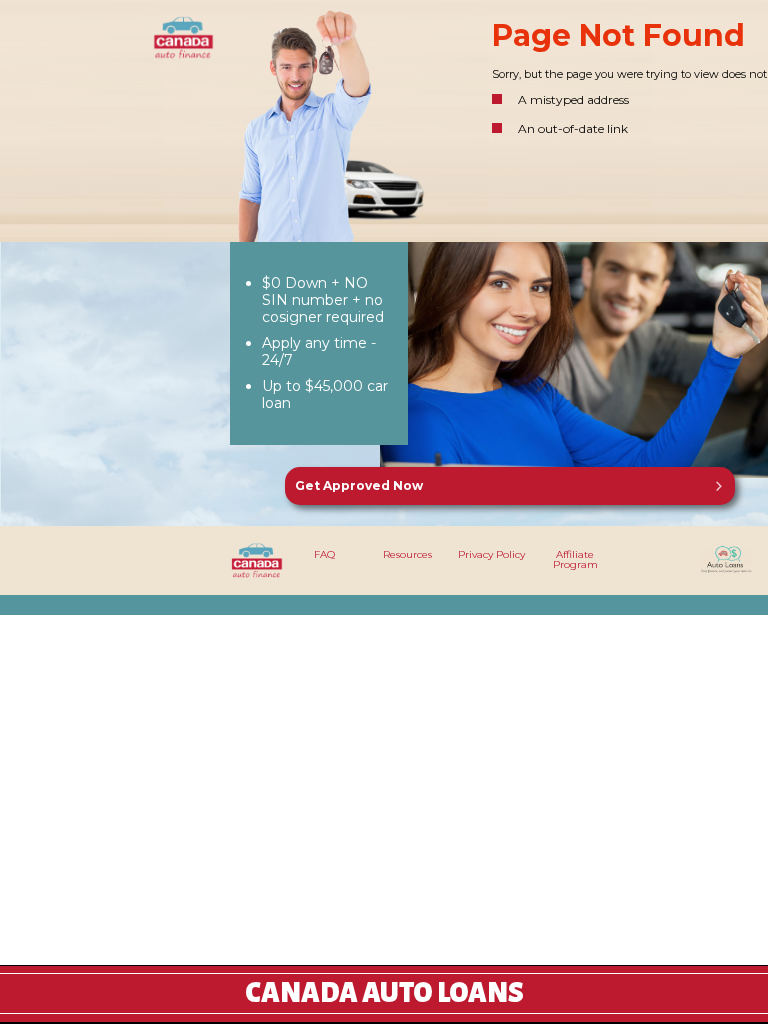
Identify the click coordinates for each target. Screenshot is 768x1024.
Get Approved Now (359, 485)
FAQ (324, 554)
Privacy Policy (491, 554)
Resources (407, 554)
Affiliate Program (575, 559)
